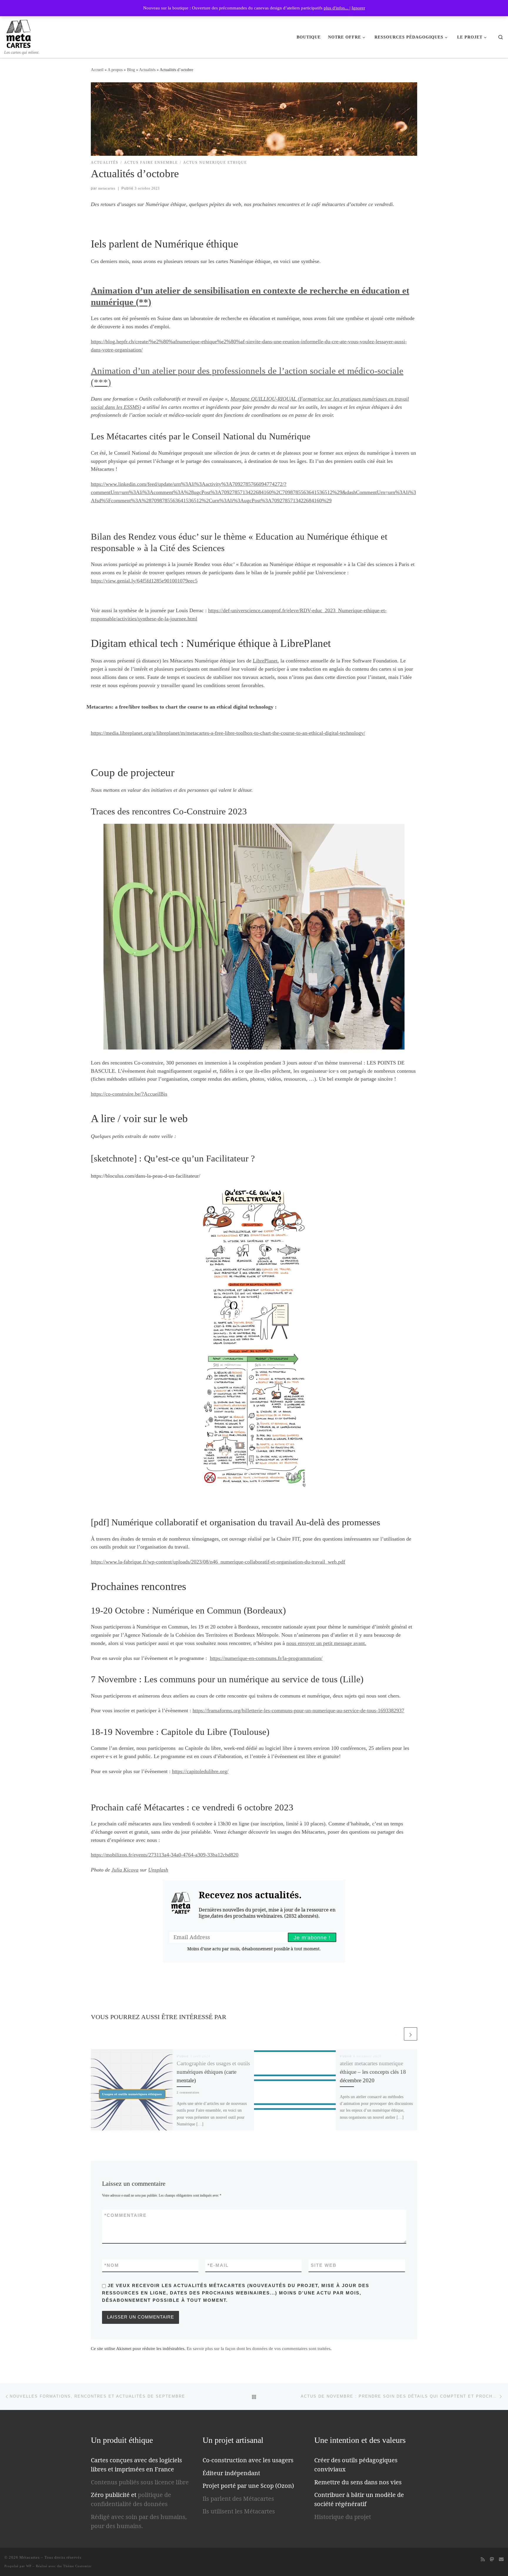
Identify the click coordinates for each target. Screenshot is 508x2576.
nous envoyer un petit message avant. (326, 1643)
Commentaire (126, 2215)
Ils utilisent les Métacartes (239, 2511)
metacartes (107, 188)
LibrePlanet (265, 661)
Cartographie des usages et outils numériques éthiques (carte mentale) (213, 2072)
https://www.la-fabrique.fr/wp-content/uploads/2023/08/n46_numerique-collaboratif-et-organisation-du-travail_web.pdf (218, 1562)
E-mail (218, 2265)
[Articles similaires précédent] (396, 2034)
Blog (131, 70)
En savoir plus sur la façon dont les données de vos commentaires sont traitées (259, 2349)
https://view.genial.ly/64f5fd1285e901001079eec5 (144, 581)
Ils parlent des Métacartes (238, 2499)
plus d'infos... (337, 8)
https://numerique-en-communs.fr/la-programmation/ (266, 1658)
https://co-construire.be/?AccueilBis (129, 1094)
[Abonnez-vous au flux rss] (483, 2559)
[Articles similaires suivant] (411, 2034)
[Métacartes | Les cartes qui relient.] (19, 33)
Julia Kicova (125, 1870)
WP (29, 2566)
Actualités (147, 70)
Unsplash (158, 1870)
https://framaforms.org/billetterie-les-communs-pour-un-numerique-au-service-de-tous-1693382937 (298, 1710)
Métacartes (30, 2557)
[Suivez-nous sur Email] (501, 2559)
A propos (115, 70)
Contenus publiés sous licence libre (140, 2482)
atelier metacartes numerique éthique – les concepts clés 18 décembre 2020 (373, 2072)
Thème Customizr (77, 2566)
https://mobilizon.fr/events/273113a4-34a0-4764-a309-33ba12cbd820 (165, 1855)
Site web (324, 2265)
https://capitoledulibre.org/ (200, 1771)
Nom (112, 2265)
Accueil (97, 70)
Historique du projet (343, 2517)
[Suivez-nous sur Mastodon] (492, 2559)
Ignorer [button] (358, 8)
